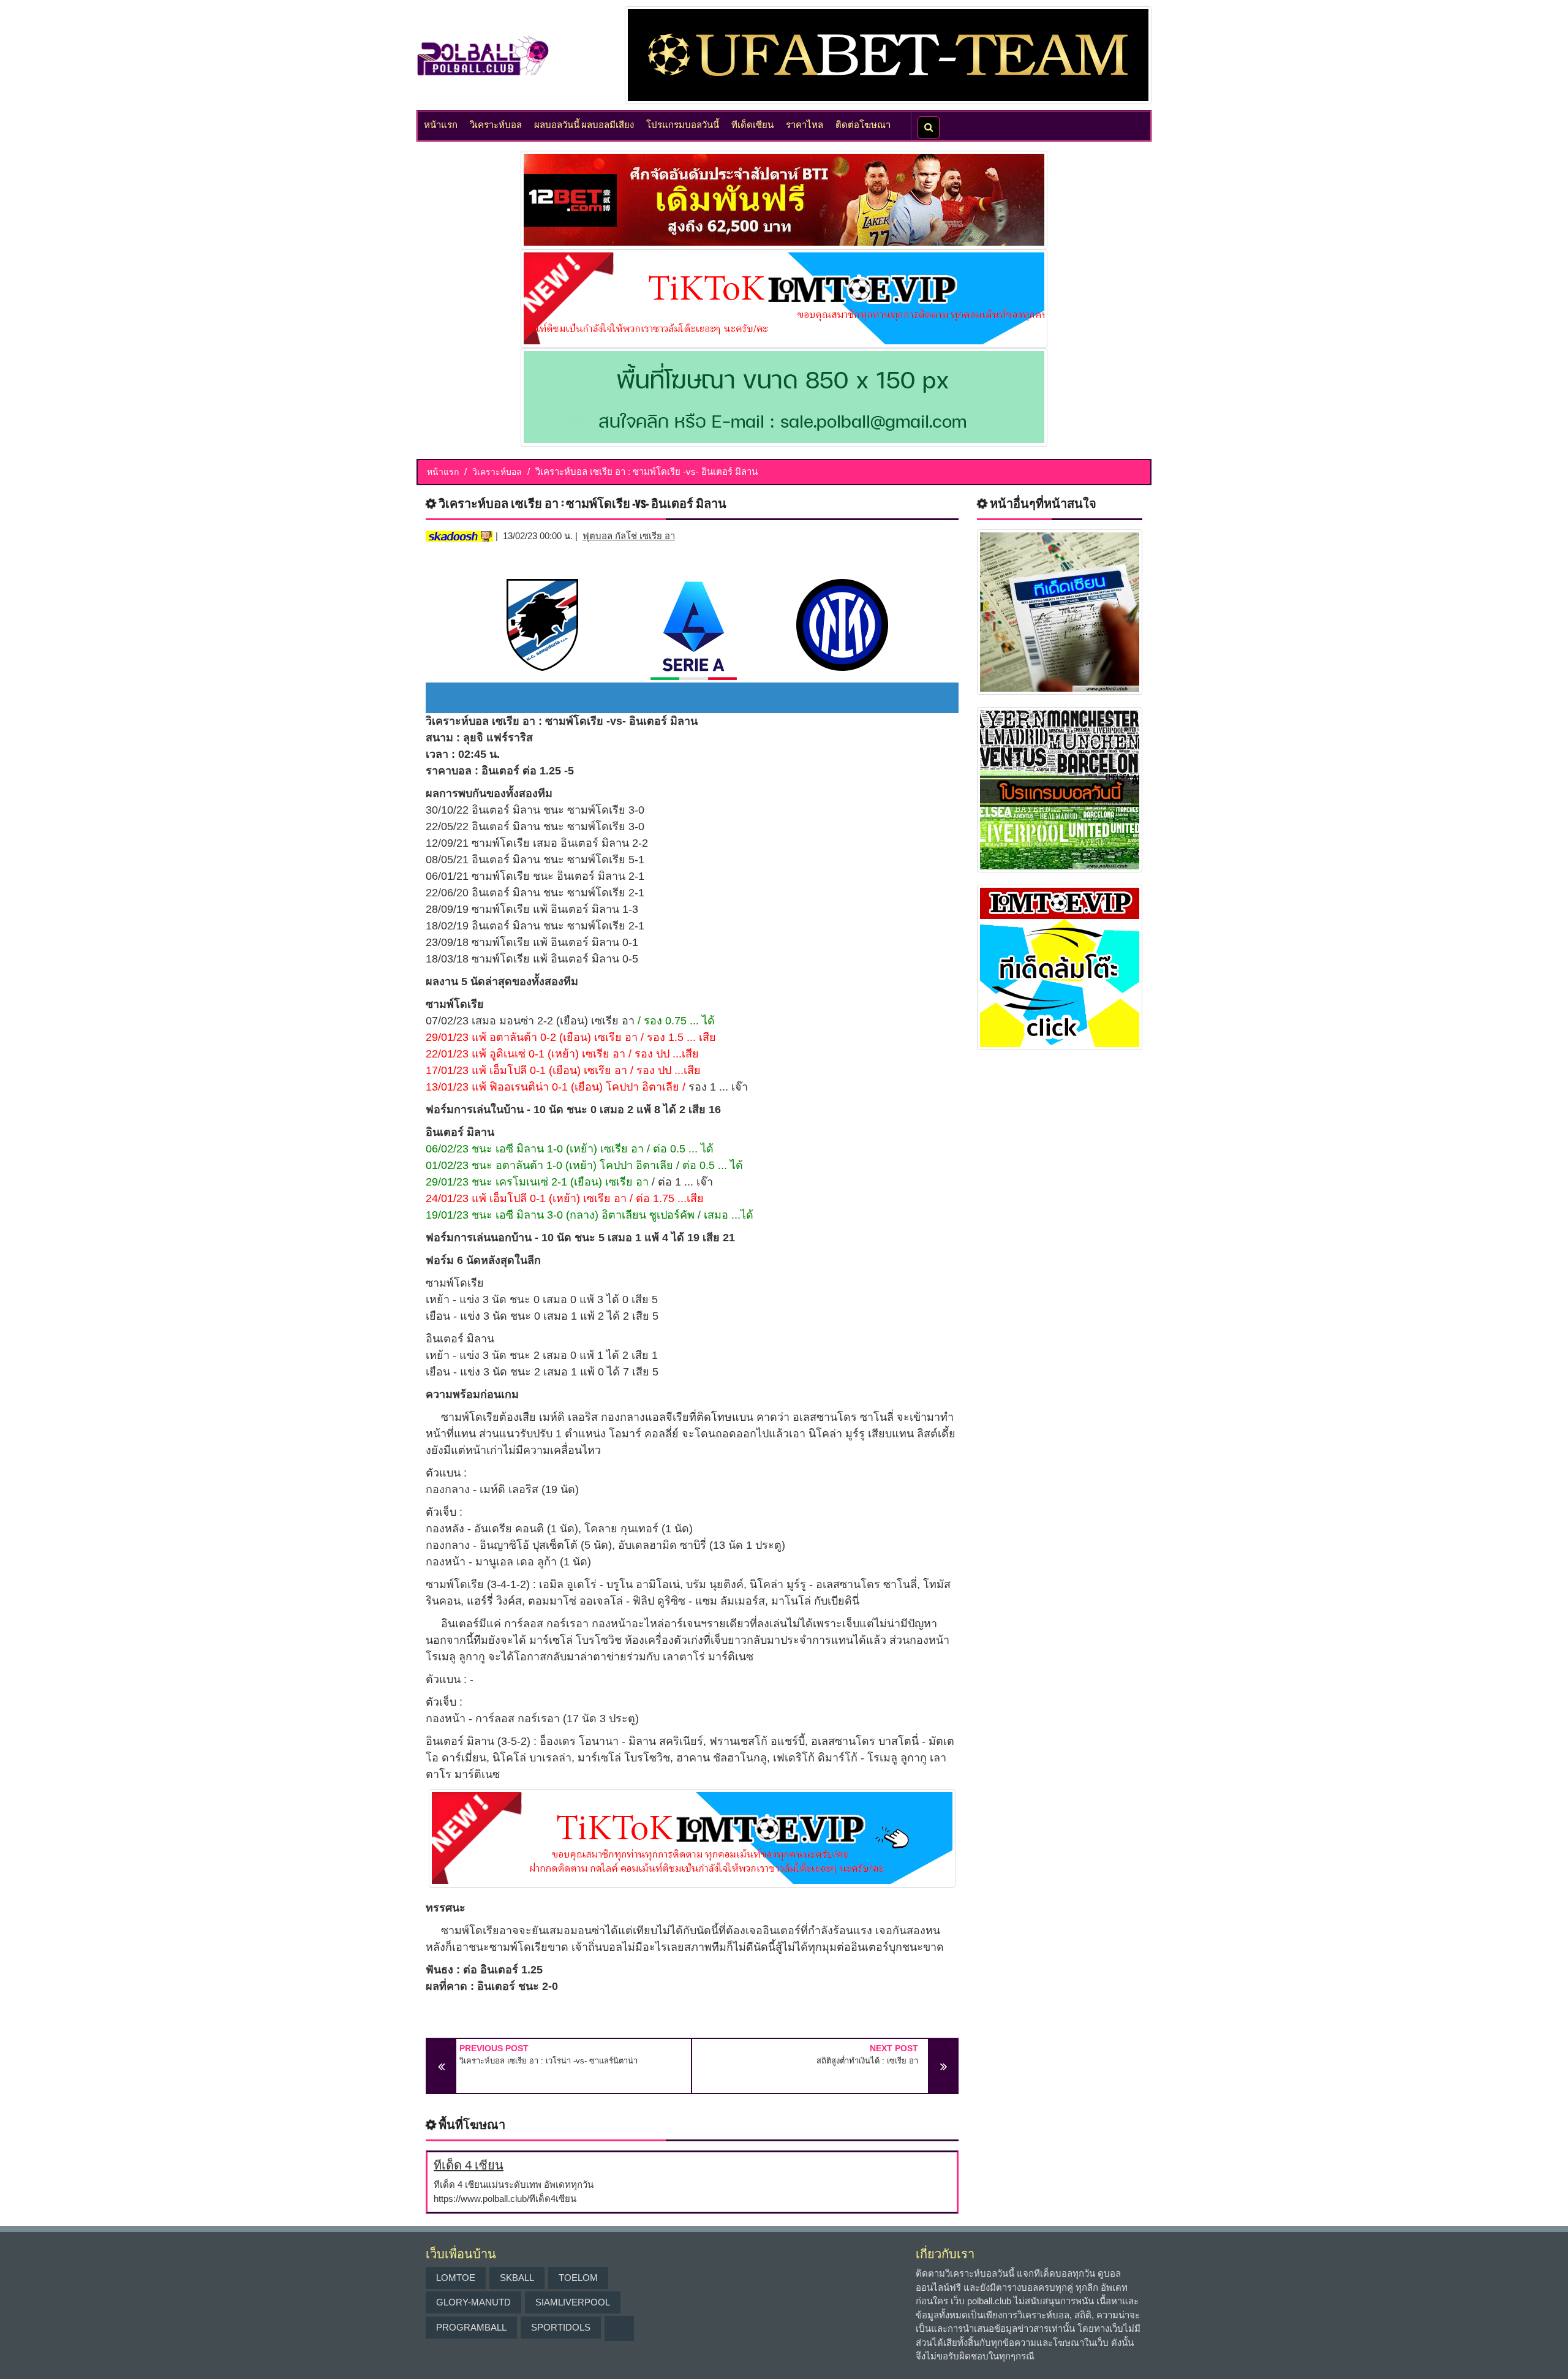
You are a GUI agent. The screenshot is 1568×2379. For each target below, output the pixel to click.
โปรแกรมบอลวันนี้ (683, 124)
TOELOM (578, 2278)
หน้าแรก (441, 124)
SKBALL (517, 2278)
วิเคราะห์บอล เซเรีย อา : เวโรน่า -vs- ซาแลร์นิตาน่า (548, 2061)
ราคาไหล (805, 124)
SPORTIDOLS (561, 2327)
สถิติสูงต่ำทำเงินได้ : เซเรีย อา (867, 2061)
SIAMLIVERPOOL (573, 2302)
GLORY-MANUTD (473, 2302)
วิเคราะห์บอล (496, 124)
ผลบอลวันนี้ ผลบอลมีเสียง (584, 124)
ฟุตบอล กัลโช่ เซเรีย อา (629, 536)
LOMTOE (456, 2278)
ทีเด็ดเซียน (752, 124)
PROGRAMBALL (471, 2327)
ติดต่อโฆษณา (863, 124)
